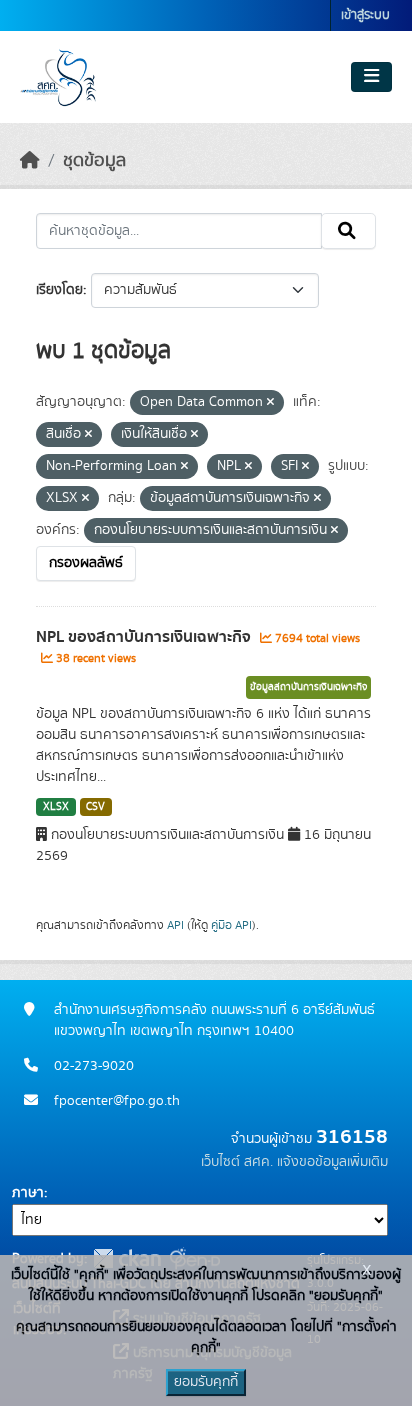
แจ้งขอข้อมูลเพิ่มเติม (332, 1162)
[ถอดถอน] (270, 403)
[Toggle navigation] (371, 77)
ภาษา (28, 1193)
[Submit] (348, 231)
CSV (95, 807)
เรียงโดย (59, 290)
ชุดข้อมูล (94, 161)
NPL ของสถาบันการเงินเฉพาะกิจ (145, 637)
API (175, 925)
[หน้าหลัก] (30, 161)
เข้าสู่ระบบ (365, 15)
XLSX (56, 807)
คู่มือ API (231, 925)
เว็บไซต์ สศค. (237, 1162)
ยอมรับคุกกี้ (206, 1382)
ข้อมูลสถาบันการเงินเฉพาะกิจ (308, 687)
